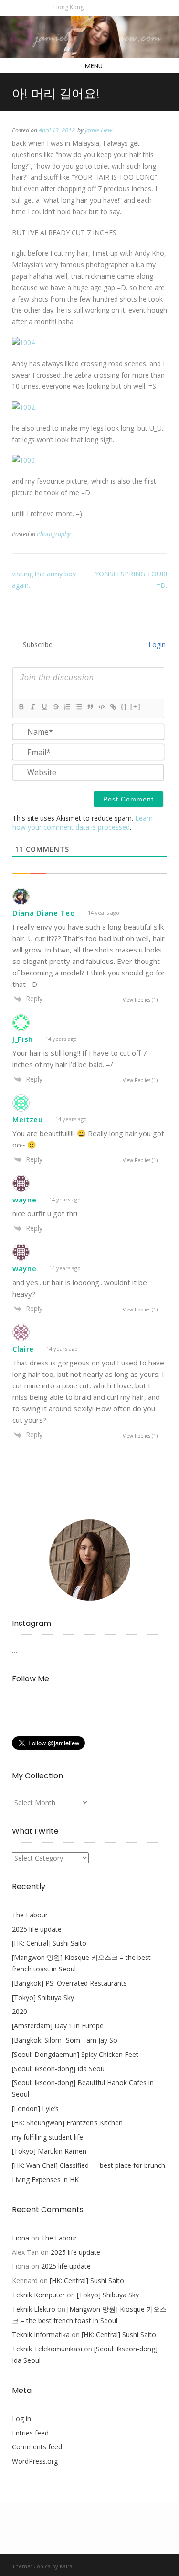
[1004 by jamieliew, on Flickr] (23, 342)
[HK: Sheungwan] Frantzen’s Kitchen (67, 2123)
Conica (42, 2566)
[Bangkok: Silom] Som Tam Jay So (65, 2040)
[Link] (113, 707)
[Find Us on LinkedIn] (122, 7)
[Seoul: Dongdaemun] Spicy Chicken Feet (75, 2054)
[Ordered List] (67, 707)
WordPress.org (35, 2461)
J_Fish (23, 1039)
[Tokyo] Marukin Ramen (49, 2151)
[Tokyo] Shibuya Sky (43, 1997)
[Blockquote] (90, 707)
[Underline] (44, 707)
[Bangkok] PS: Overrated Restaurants (69, 1983)
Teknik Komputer (38, 2295)
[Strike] (55, 707)
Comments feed (37, 2447)
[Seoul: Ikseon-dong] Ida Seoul (59, 2069)
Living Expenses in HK (45, 2180)
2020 (20, 2011)
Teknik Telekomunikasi (47, 2349)
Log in (21, 2419)
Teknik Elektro (34, 2309)
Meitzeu (28, 1119)
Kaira (66, 2566)
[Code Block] (101, 707)
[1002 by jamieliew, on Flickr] (23, 407)
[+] (136, 707)
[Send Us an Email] (92, 7)
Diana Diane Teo (44, 913)
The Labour (30, 1915)
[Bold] (21, 707)
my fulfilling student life (47, 2137)
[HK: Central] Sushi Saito (49, 1943)
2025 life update (37, 1929)
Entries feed (30, 2433)
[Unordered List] (78, 707)
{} (124, 707)
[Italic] (32, 707)
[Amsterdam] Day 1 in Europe (58, 2026)
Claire (23, 1349)
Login (156, 644)
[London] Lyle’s (35, 2108)
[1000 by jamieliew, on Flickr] (23, 460)
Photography (54, 534)
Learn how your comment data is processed (83, 823)
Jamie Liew (99, 130)
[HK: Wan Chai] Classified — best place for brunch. (89, 2165)
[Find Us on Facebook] (102, 7)
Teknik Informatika (41, 2334)
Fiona (21, 2238)
